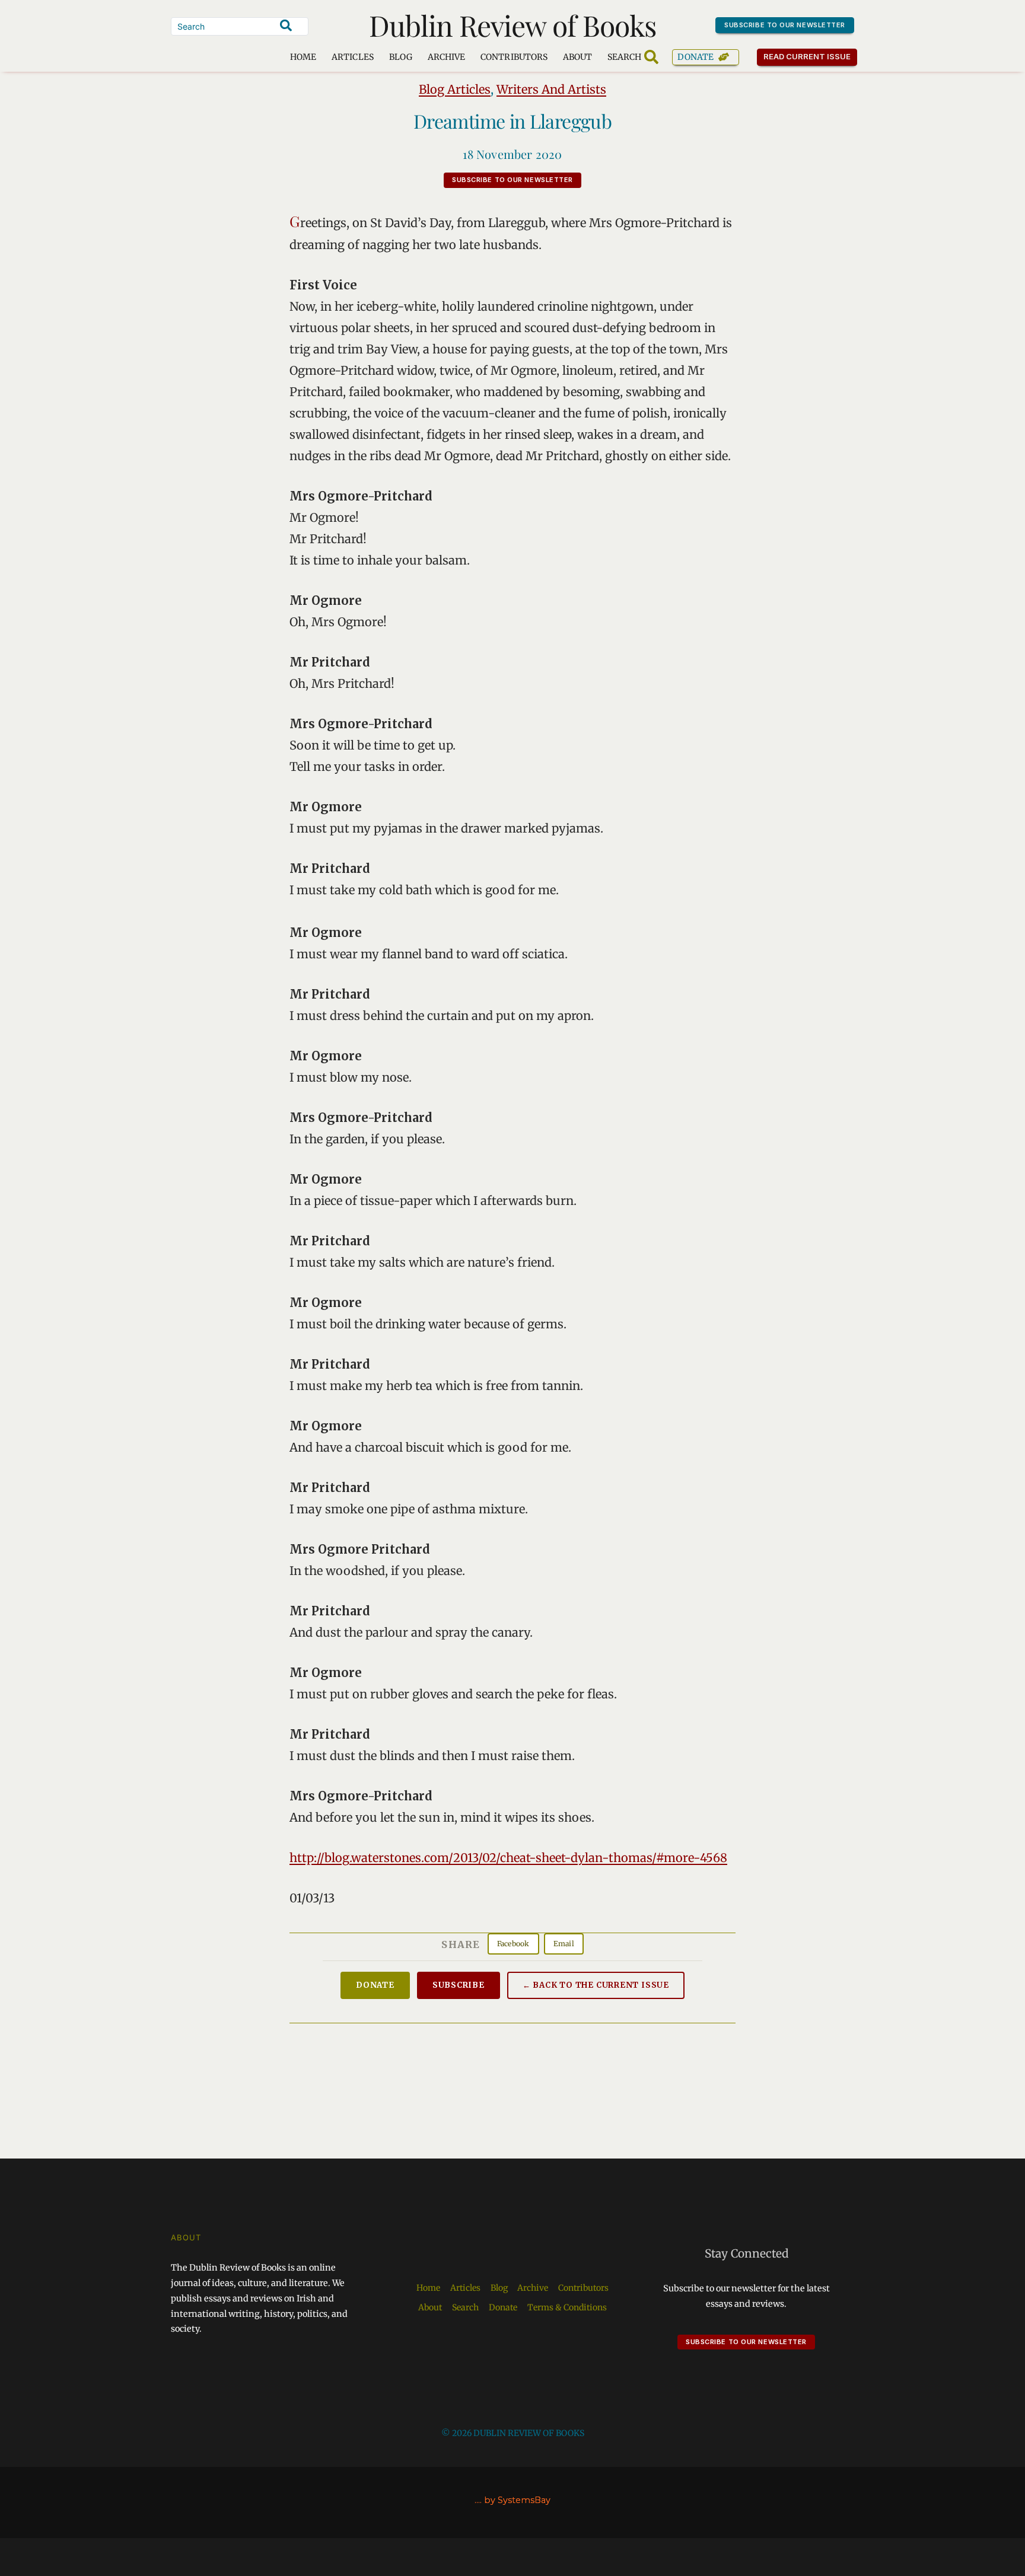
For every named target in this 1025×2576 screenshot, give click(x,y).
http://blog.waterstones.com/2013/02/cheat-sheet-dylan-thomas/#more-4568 (508, 1858)
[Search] (286, 25)
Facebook (513, 1944)
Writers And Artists (551, 89)
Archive (446, 57)
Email (564, 1944)
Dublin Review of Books (513, 25)
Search (465, 2307)
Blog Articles (455, 89)
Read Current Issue (807, 56)
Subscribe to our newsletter (785, 25)
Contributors (514, 57)
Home (303, 57)
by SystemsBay (517, 2500)
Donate (695, 57)
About (577, 57)
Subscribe (459, 1985)
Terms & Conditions (567, 2307)
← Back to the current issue (596, 1985)
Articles (352, 57)
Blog (401, 57)
